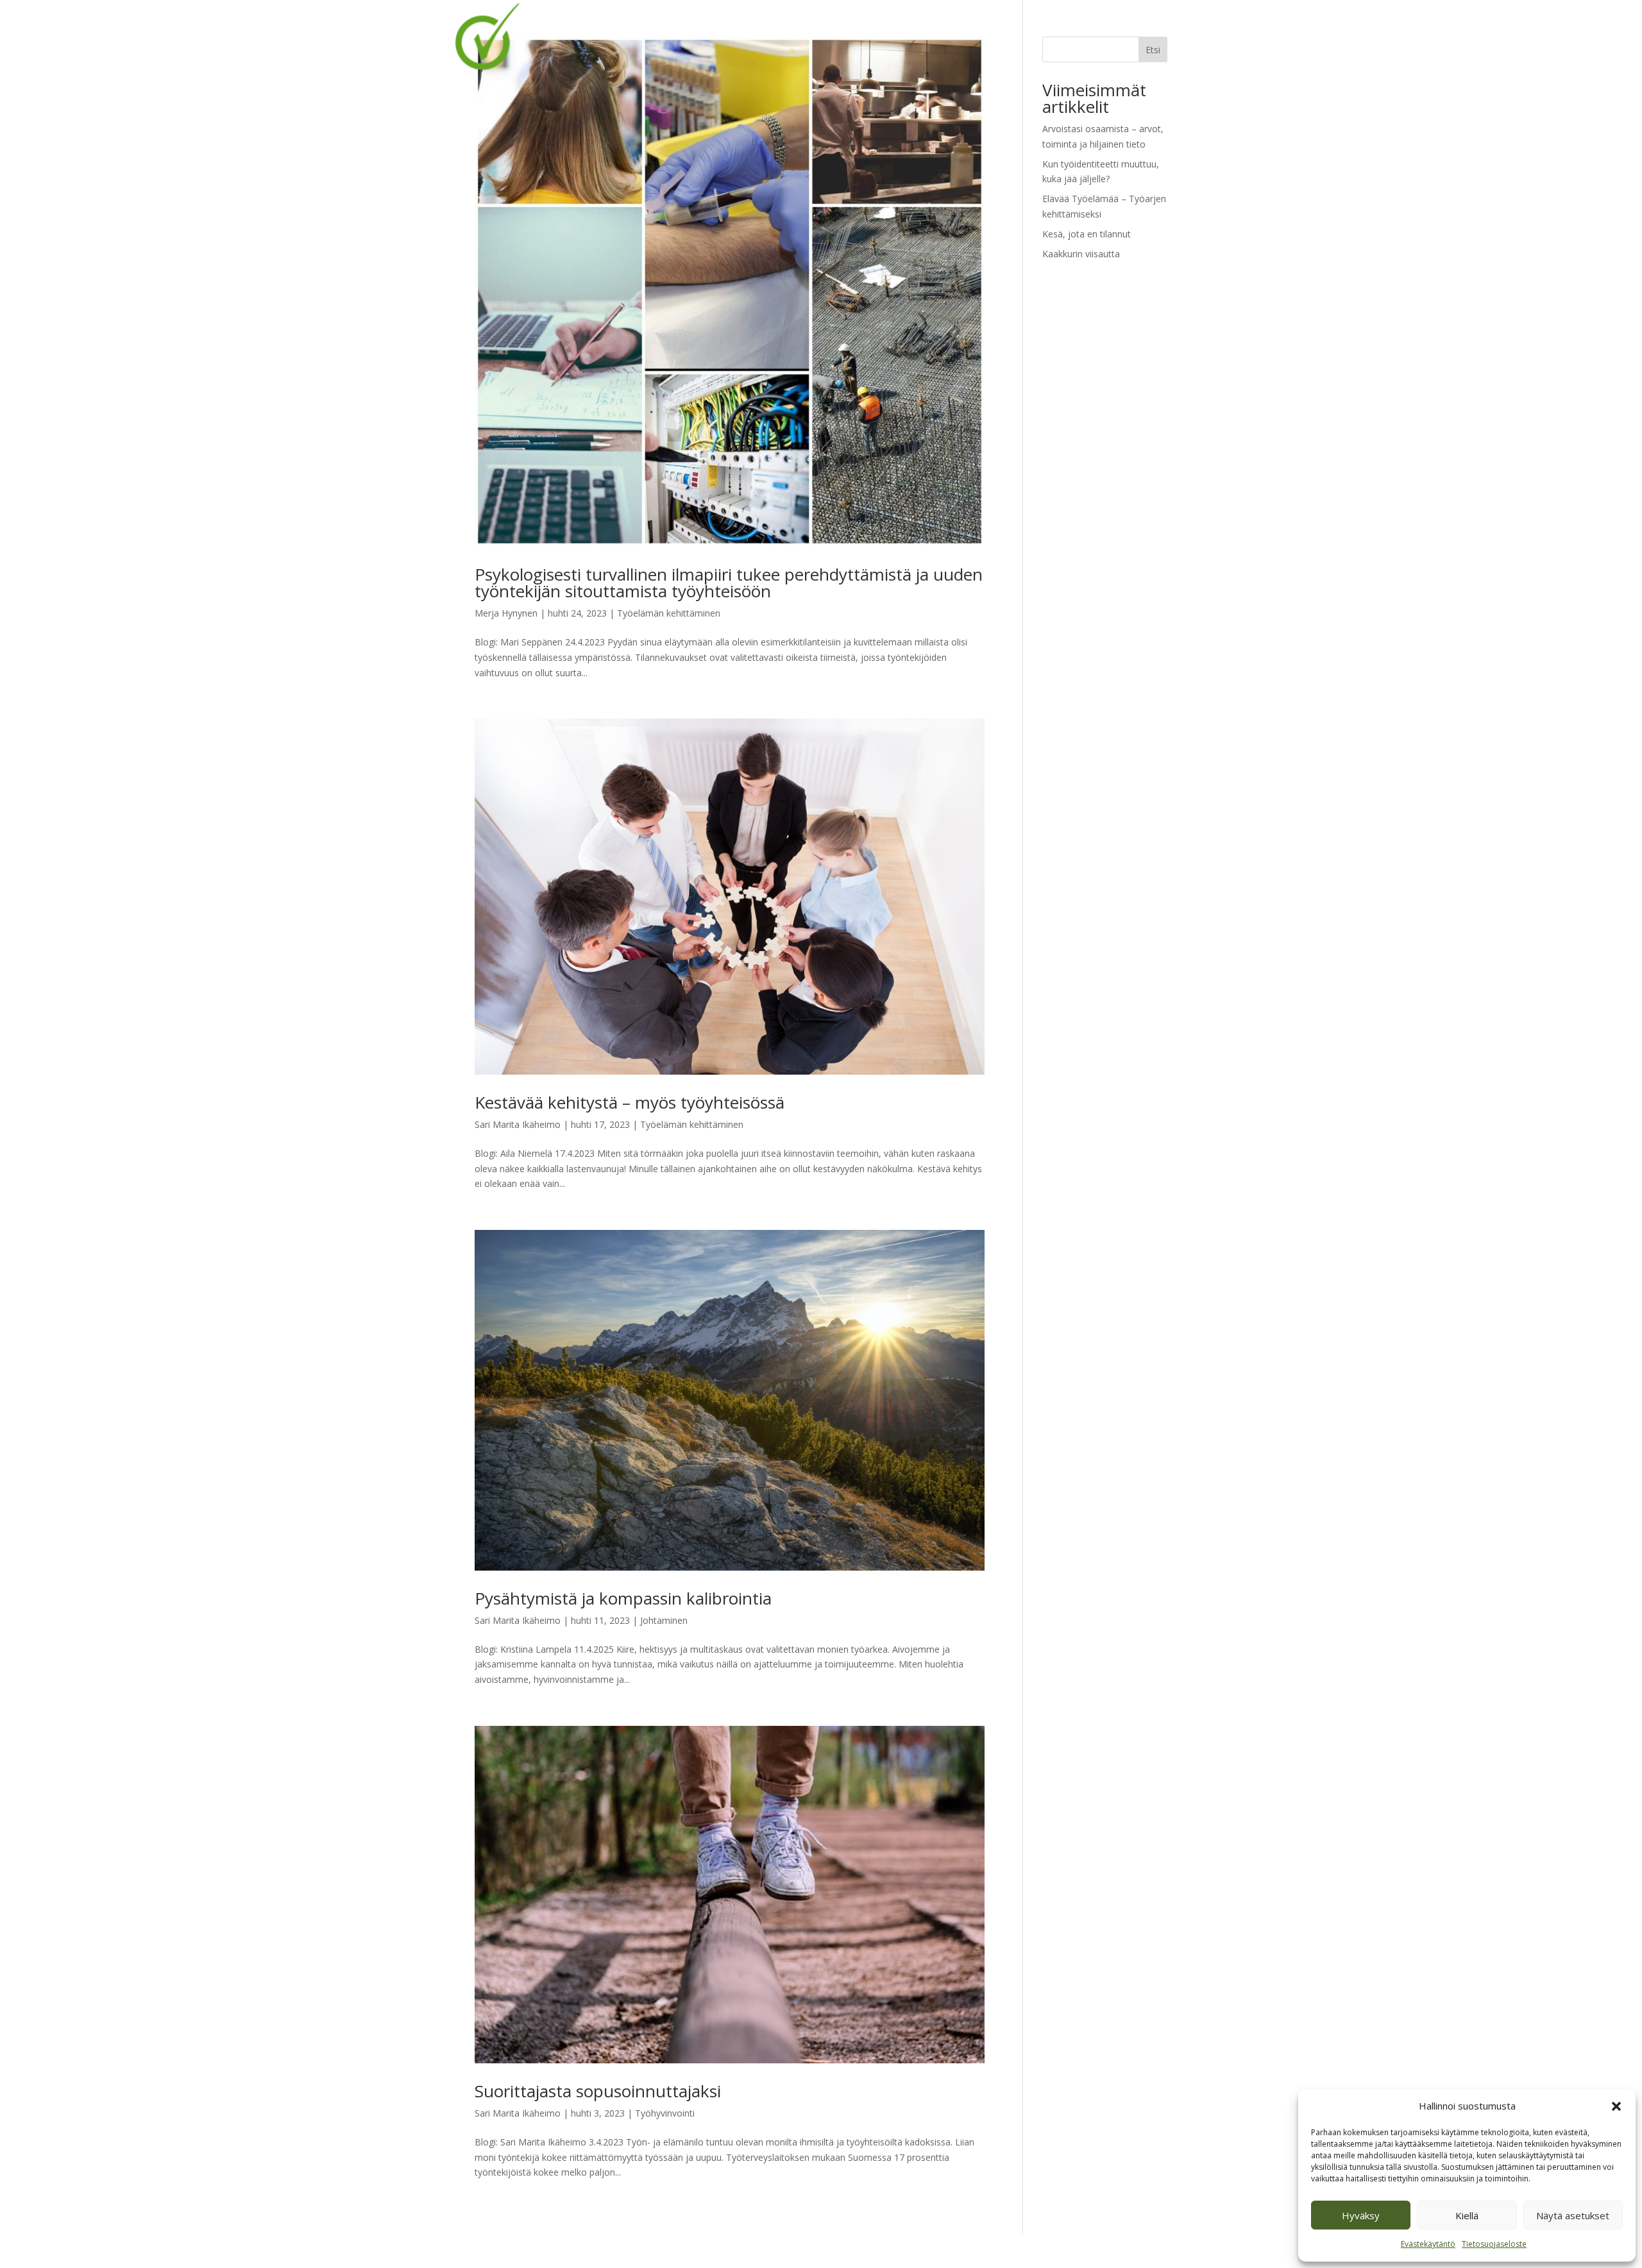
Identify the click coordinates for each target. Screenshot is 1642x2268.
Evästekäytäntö (1428, 2244)
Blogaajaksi (1041, 26)
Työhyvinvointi (665, 2113)
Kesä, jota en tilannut (1087, 234)
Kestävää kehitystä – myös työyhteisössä (630, 1102)
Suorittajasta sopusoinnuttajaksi (598, 2091)
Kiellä (1467, 2215)
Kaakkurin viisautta (1081, 254)
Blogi (783, 26)
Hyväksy (1361, 2215)
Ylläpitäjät (974, 26)
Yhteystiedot (1113, 26)
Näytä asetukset (1573, 2215)
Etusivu (739, 26)
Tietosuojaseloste (1494, 2244)
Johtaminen (664, 1620)
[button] (1616, 2106)
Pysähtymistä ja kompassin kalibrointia (623, 1598)
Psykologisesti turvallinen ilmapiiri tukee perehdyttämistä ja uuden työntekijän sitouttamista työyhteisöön (729, 583)
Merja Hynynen (506, 613)
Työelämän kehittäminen (669, 613)
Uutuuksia (834, 26)
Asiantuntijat (904, 26)
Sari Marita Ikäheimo (518, 1124)
